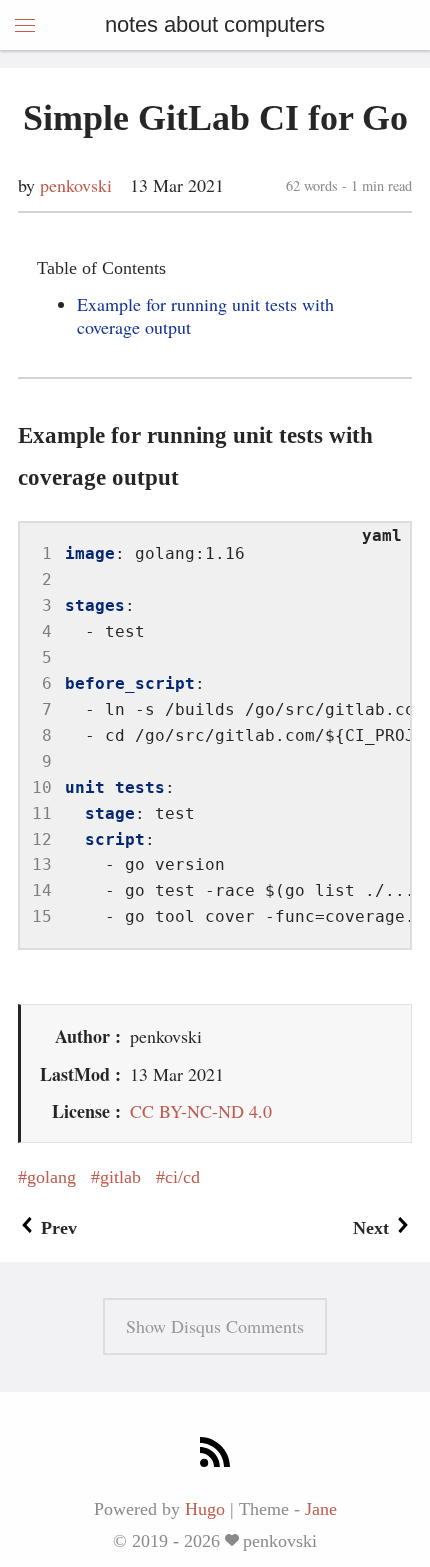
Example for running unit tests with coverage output (205, 315)
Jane (321, 1509)
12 (42, 839)
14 (42, 890)
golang (51, 1177)
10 (42, 787)
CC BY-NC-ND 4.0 (201, 1111)
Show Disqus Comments (215, 1326)
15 (42, 916)
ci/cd (182, 1177)
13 (42, 864)
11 (42, 813)
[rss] (215, 1455)
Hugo (205, 1509)
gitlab (120, 1177)
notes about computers (215, 24)
